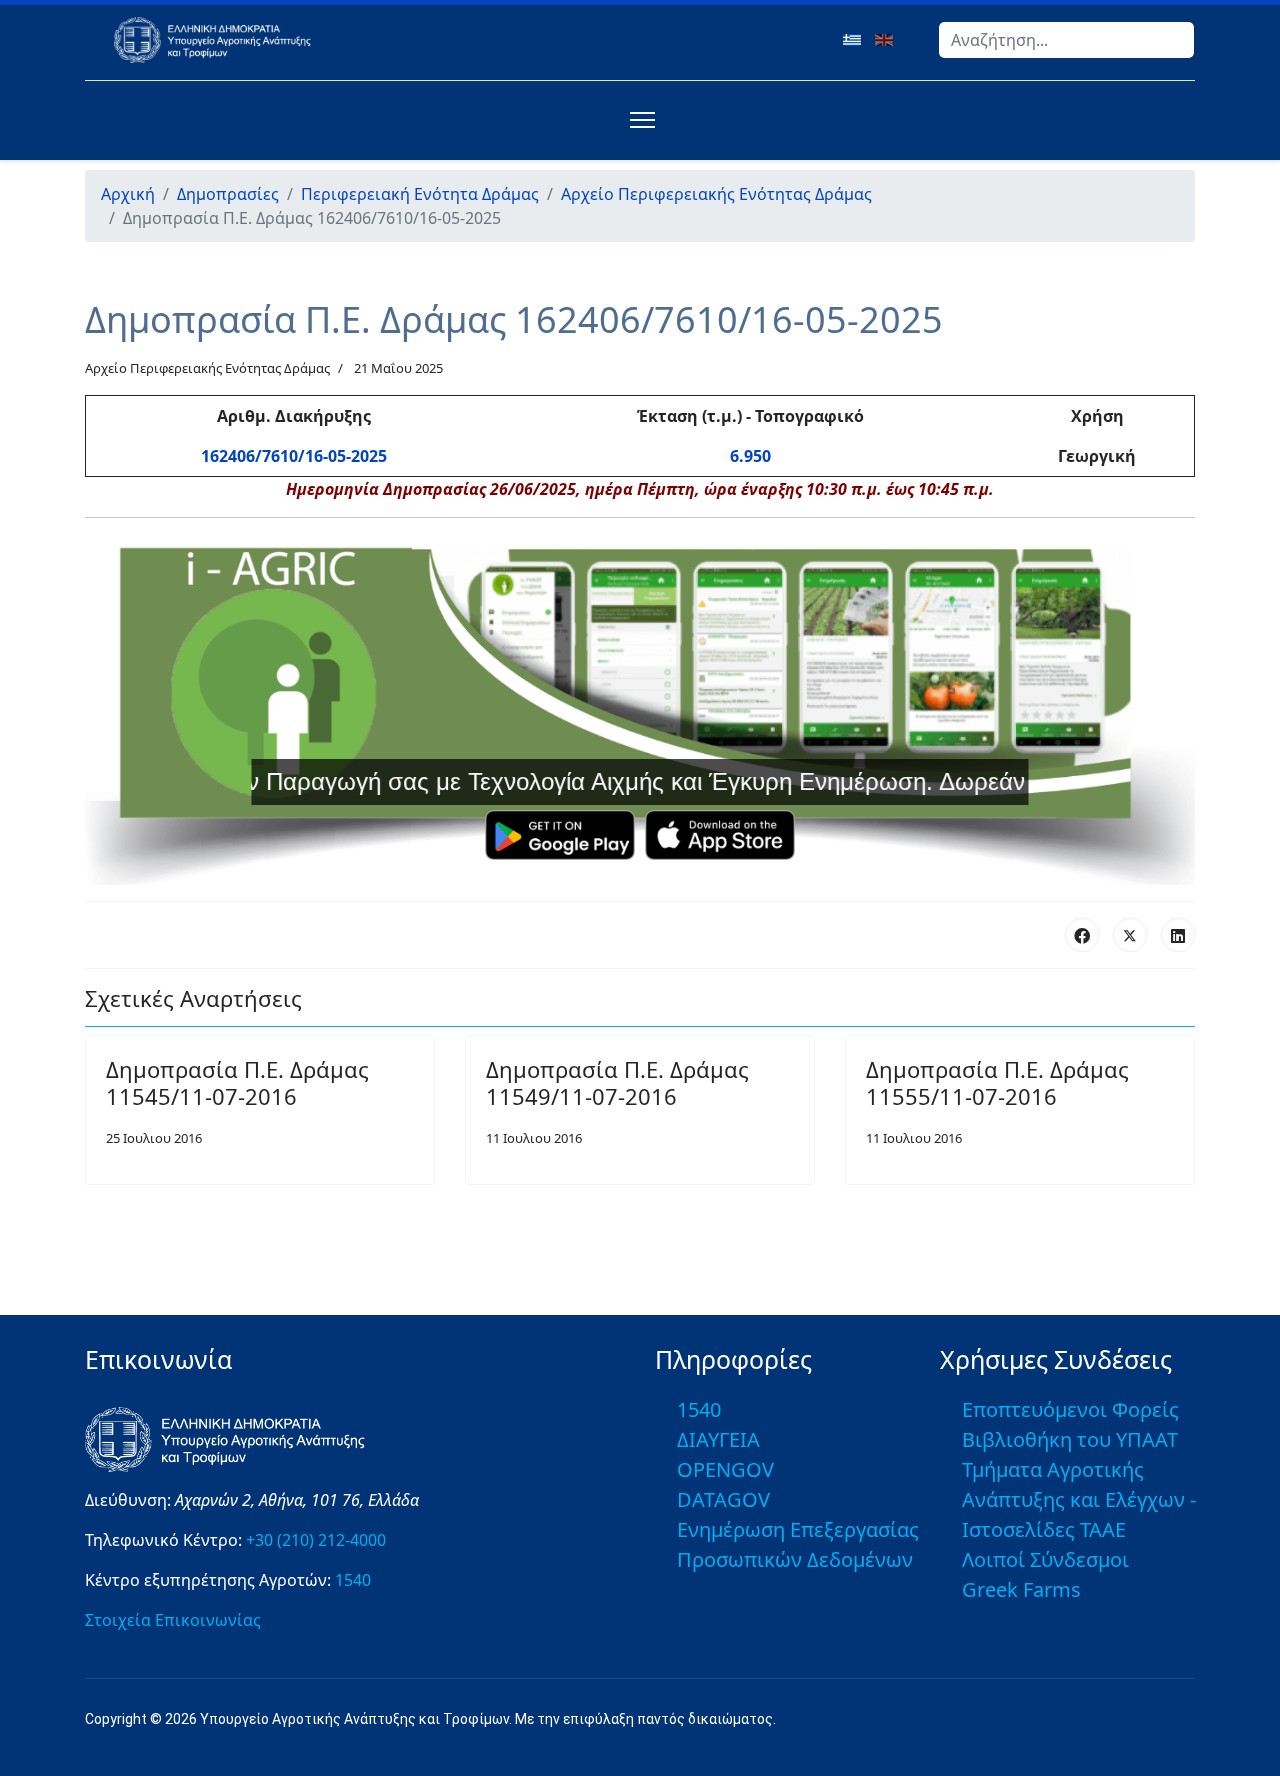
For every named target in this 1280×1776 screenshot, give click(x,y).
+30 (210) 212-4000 (316, 1540)
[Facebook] (1082, 935)
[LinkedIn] (1178, 935)
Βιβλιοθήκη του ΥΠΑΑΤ (1070, 1439)
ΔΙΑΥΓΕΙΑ (718, 1439)
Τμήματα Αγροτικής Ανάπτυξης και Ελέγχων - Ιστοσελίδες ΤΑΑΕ (1079, 1499)
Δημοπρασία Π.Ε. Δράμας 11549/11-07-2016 (617, 1082)
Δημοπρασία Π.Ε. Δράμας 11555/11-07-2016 (997, 1082)
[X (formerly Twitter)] (1130, 935)
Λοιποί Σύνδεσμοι (1045, 1559)
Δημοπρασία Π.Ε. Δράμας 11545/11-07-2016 (237, 1082)
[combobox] (1066, 40)
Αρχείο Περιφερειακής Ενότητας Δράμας (207, 368)
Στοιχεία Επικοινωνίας (173, 1620)
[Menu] (638, 120)
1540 (353, 1580)
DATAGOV (723, 1499)
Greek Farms (1021, 1589)
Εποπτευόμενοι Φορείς (1070, 1409)
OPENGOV (725, 1469)
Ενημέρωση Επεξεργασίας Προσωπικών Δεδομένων (798, 1544)
